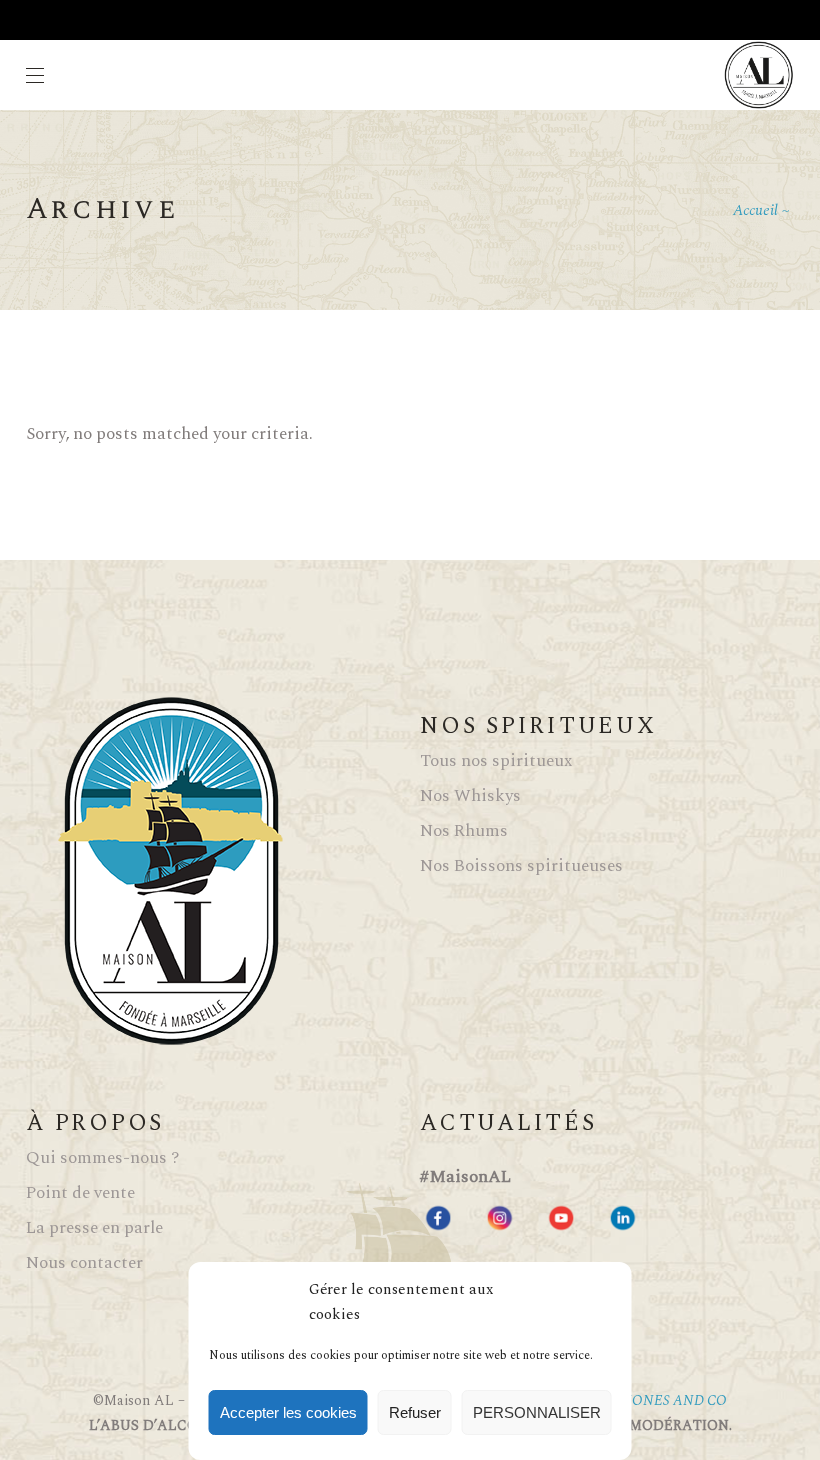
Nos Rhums (464, 831)
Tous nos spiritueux (496, 761)
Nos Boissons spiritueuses (521, 866)
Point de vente (80, 1193)
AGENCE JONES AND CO (646, 1400)
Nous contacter (84, 1263)
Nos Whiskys (470, 796)
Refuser (415, 1412)
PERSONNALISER (537, 1412)
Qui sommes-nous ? (102, 1158)
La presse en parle (94, 1228)
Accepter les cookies (288, 1412)
